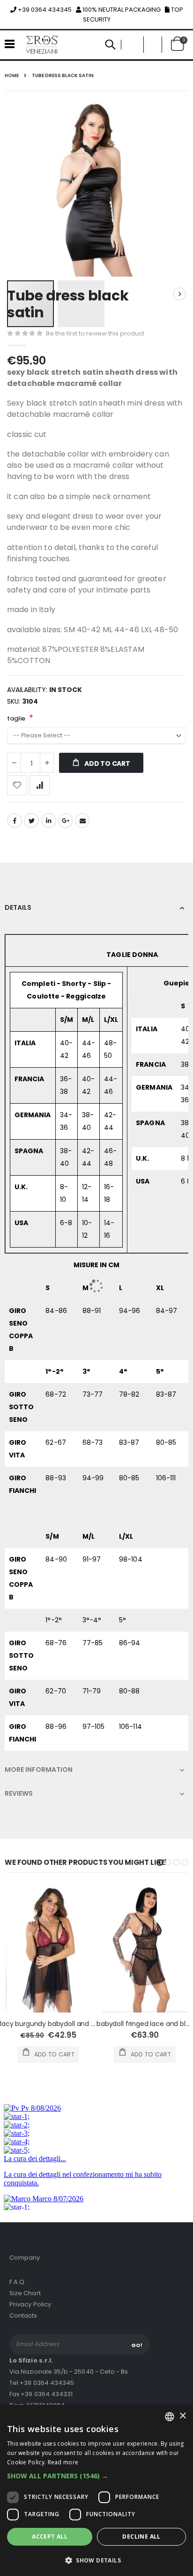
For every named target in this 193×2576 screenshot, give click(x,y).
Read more (63, 2462)
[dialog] (96, 2490)
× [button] (182, 2416)
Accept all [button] (50, 2537)
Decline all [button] (141, 2537)
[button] (96, 2476)
